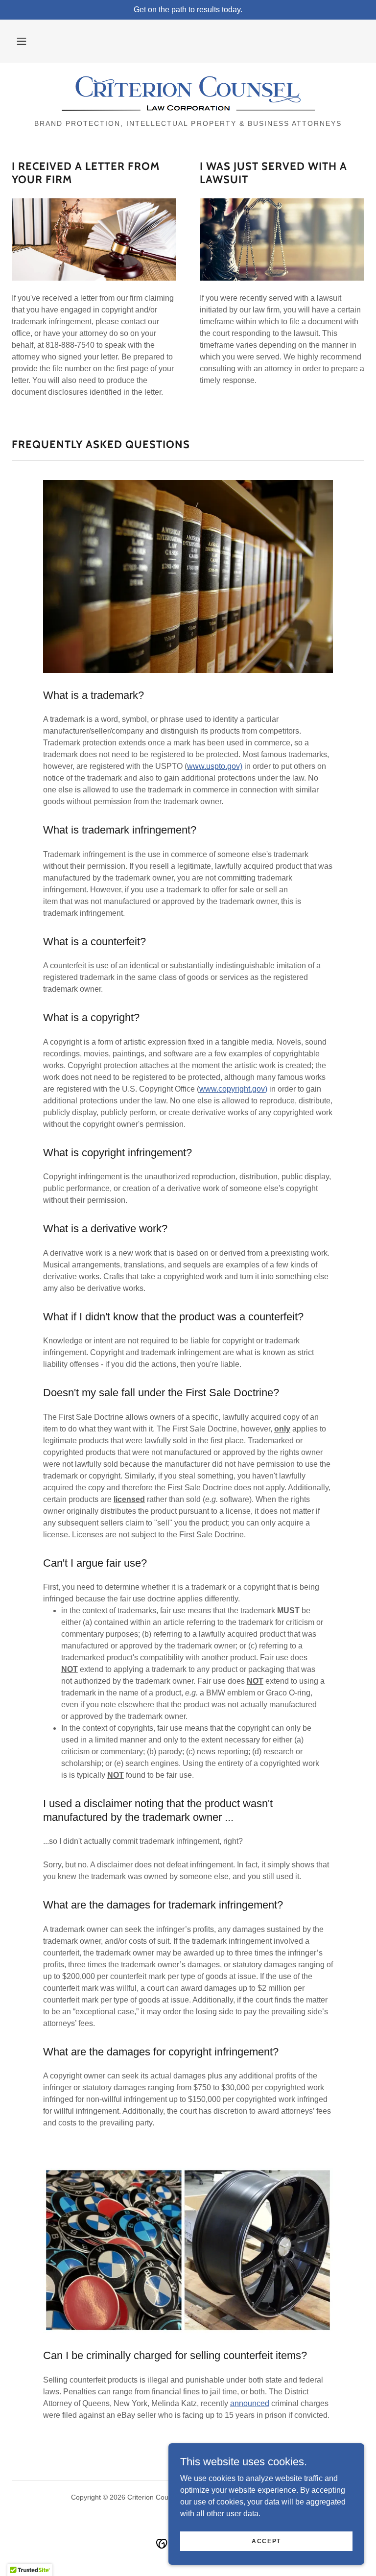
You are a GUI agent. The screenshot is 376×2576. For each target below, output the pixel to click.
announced (250, 2403)
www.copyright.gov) (233, 1089)
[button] (22, 41)
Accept (266, 2541)
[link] (188, 94)
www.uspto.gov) (215, 766)
